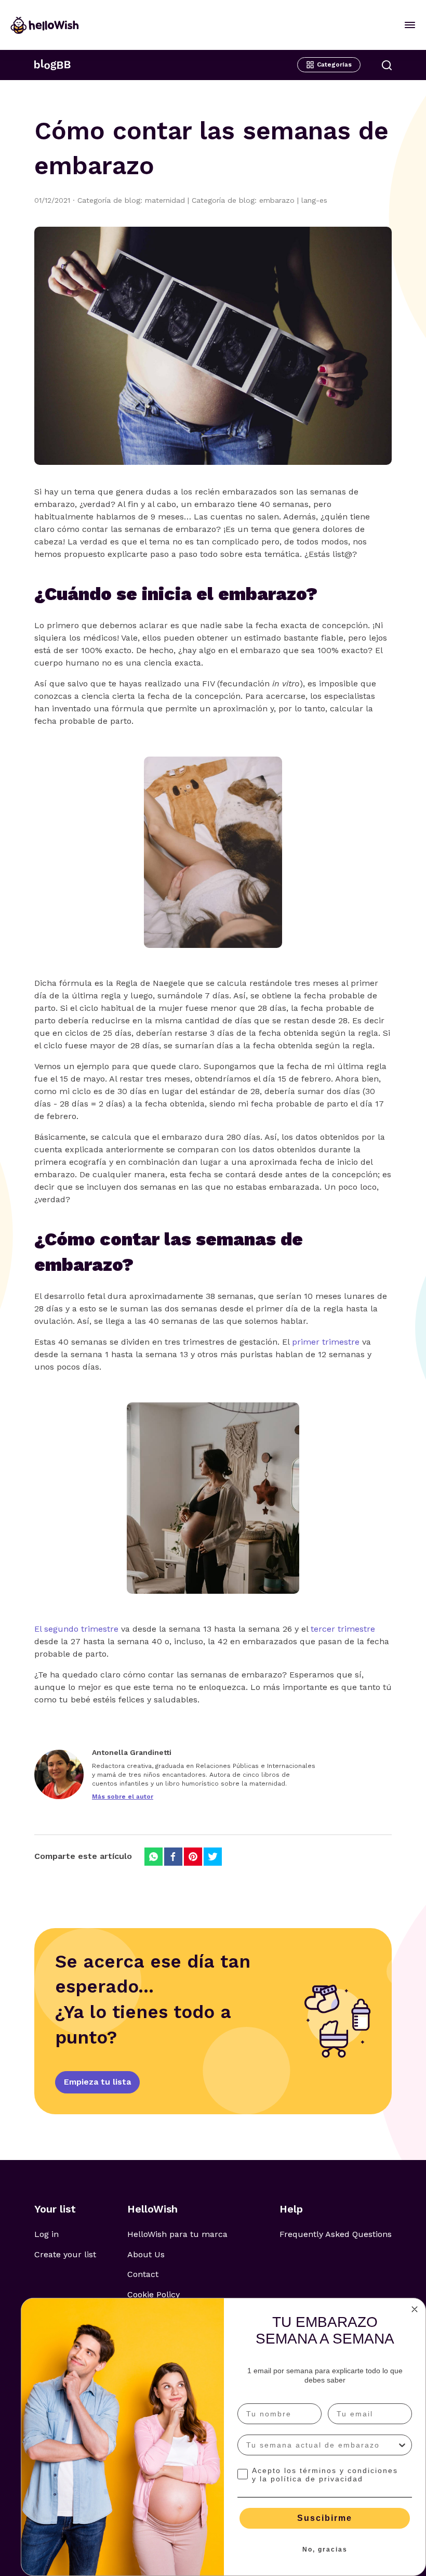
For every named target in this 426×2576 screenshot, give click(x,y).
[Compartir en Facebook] (173, 1857)
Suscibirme (325, 2518)
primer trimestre (326, 1342)
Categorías (334, 64)
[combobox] (322, 2445)
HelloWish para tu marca (177, 2234)
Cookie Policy (154, 2294)
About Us (146, 2254)
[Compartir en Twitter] (213, 1857)
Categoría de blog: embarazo (247, 200)
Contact (143, 2274)
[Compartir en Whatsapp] (154, 1857)
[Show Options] (402, 2445)
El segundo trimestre (76, 1629)
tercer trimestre (343, 1629)
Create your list (65, 2254)
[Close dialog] (415, 2309)
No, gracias (325, 2549)
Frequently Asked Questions (336, 2234)
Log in (46, 2234)
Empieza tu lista (97, 2082)
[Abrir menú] (410, 25)
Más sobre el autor (123, 1797)
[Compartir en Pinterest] (193, 1857)
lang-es (314, 200)
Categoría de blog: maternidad (135, 200)
